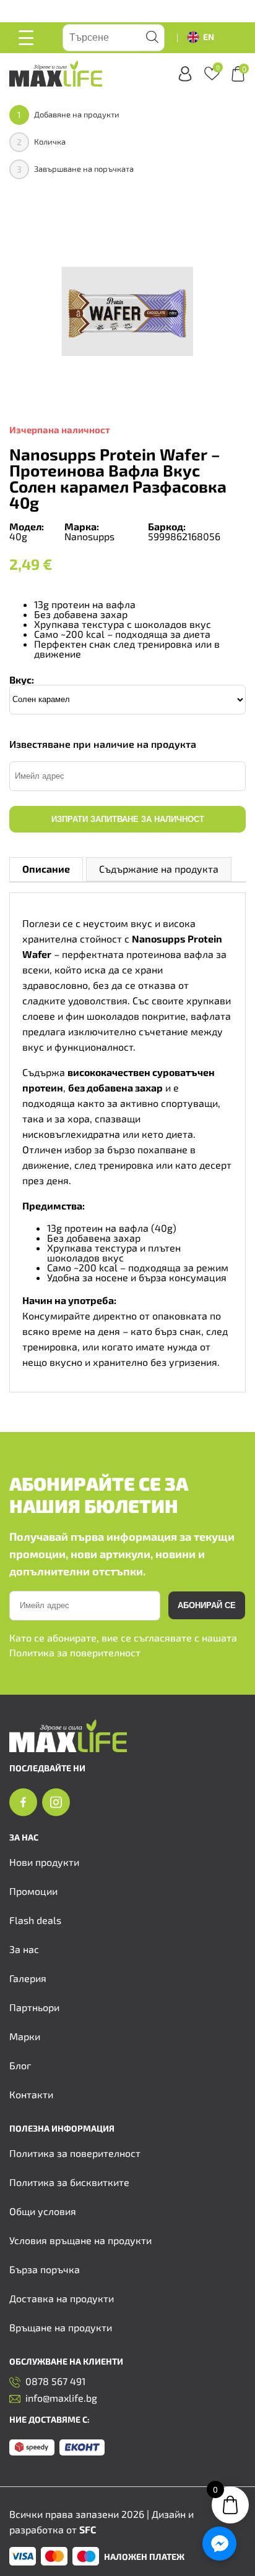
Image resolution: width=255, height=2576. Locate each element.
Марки (25, 2036)
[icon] (23, 1803)
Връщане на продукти (61, 2327)
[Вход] (185, 74)
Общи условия (43, 2211)
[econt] (82, 2448)
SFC (88, 2529)
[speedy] (32, 2448)
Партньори (34, 2007)
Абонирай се (207, 1605)
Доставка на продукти (62, 2298)
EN (209, 37)
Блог (20, 2065)
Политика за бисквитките (69, 2182)
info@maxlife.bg (61, 2398)
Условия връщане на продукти (80, 2240)
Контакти (31, 2094)
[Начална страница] (68, 1748)
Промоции (33, 1891)
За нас (24, 1949)
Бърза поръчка (45, 2269)
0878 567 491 (55, 2382)
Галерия (28, 1978)
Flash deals (35, 1920)
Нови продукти (44, 1862)
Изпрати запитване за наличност (128, 819)
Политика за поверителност (75, 1652)
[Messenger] (219, 2544)
